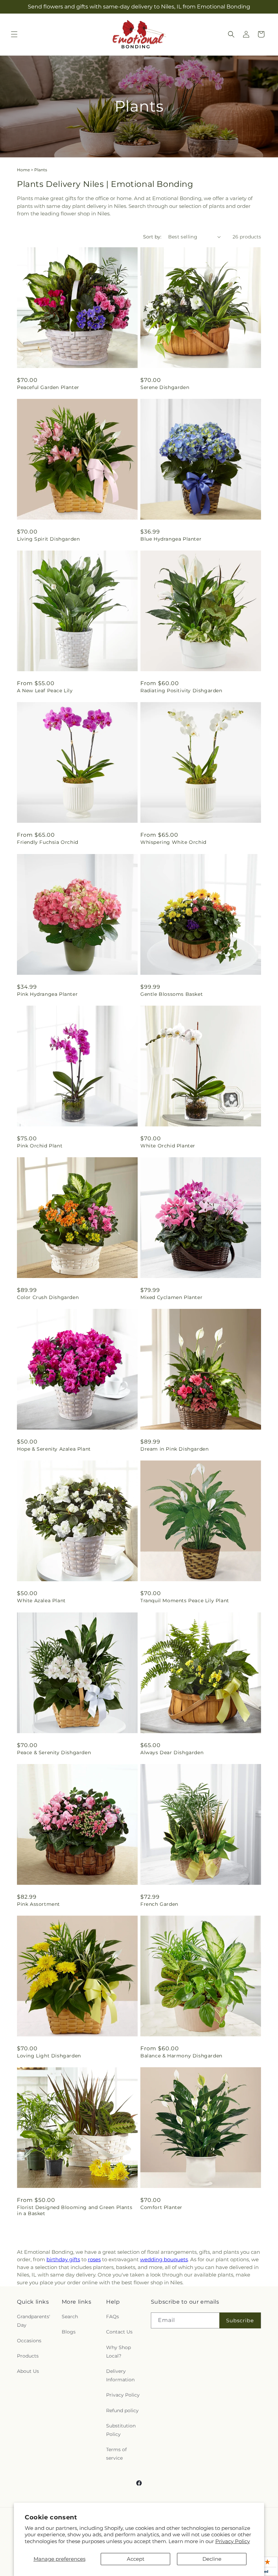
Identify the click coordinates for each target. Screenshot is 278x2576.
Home (23, 170)
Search (70, 2317)
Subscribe (240, 2320)
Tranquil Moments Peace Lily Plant (185, 1601)
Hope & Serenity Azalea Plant (54, 1449)
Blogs (69, 2332)
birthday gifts (63, 2259)
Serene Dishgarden (165, 387)
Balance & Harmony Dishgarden (181, 2056)
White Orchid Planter (168, 1146)
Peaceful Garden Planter (48, 387)
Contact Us (119, 2332)
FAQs (113, 2317)
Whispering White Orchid (173, 842)
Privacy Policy (233, 2541)
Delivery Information (120, 2375)
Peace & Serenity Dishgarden (54, 1752)
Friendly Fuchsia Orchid (48, 842)
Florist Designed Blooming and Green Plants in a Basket (75, 2210)
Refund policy (122, 2410)
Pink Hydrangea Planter (47, 994)
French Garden (159, 1904)
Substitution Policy (121, 2430)
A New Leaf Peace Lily (45, 691)
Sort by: (152, 237)
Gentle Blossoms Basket (172, 994)
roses (94, 2259)
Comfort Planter (161, 2207)
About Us (28, 2371)
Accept (136, 2559)
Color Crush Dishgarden (48, 1297)
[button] (14, 34)
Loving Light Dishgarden (49, 2056)
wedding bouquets (164, 2259)
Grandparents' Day (34, 2321)
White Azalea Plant (41, 1601)
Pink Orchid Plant (40, 1146)
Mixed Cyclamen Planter (171, 1297)
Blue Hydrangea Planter (171, 539)
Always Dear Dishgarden (172, 1752)
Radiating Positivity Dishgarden (181, 691)
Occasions (29, 2341)
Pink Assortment (38, 1904)
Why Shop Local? (118, 2352)
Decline (212, 2559)
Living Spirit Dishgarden (48, 539)
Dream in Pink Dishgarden (174, 1449)
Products (28, 2356)
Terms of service (116, 2454)
